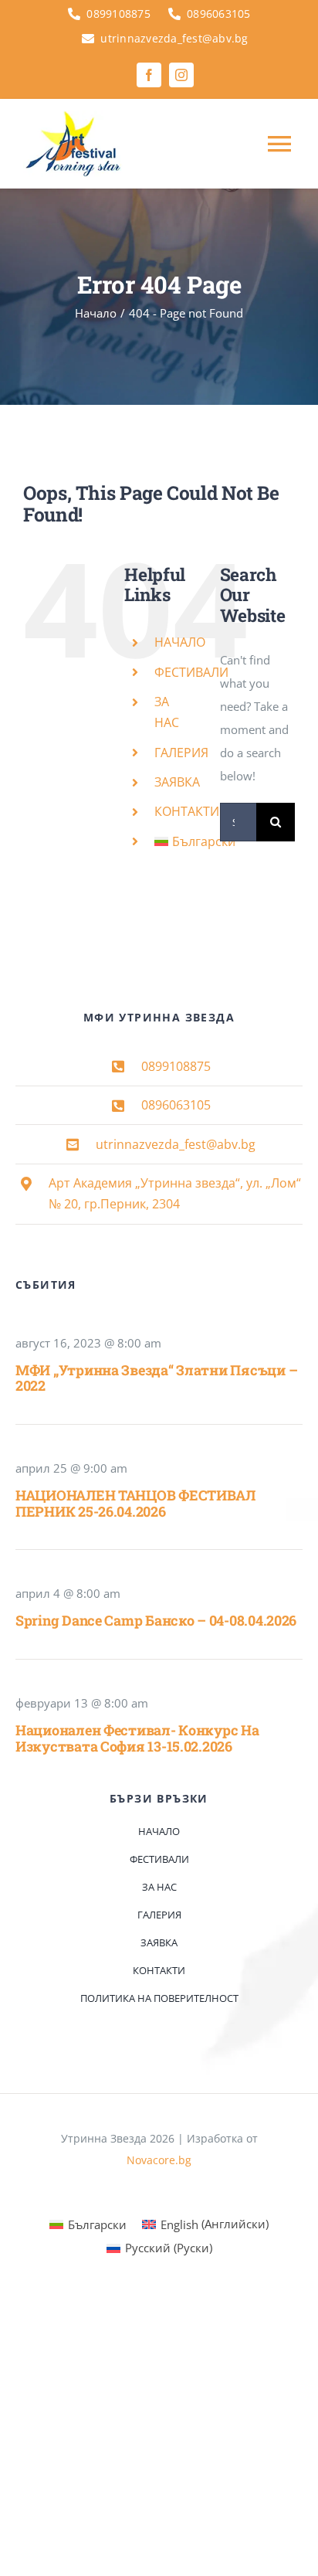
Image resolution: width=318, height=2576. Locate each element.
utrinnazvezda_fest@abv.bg (176, 1144)
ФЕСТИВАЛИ (191, 672)
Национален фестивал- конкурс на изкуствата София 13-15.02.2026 (137, 1738)
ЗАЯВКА (177, 782)
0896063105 (176, 1105)
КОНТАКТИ (187, 811)
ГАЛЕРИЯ (181, 753)
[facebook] (149, 75)
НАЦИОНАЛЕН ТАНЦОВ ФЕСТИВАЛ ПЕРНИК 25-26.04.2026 (135, 1503)
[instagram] (181, 75)
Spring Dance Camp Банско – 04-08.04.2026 (156, 1620)
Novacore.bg (159, 2160)
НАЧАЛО (180, 642)
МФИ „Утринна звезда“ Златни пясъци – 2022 (156, 1378)
